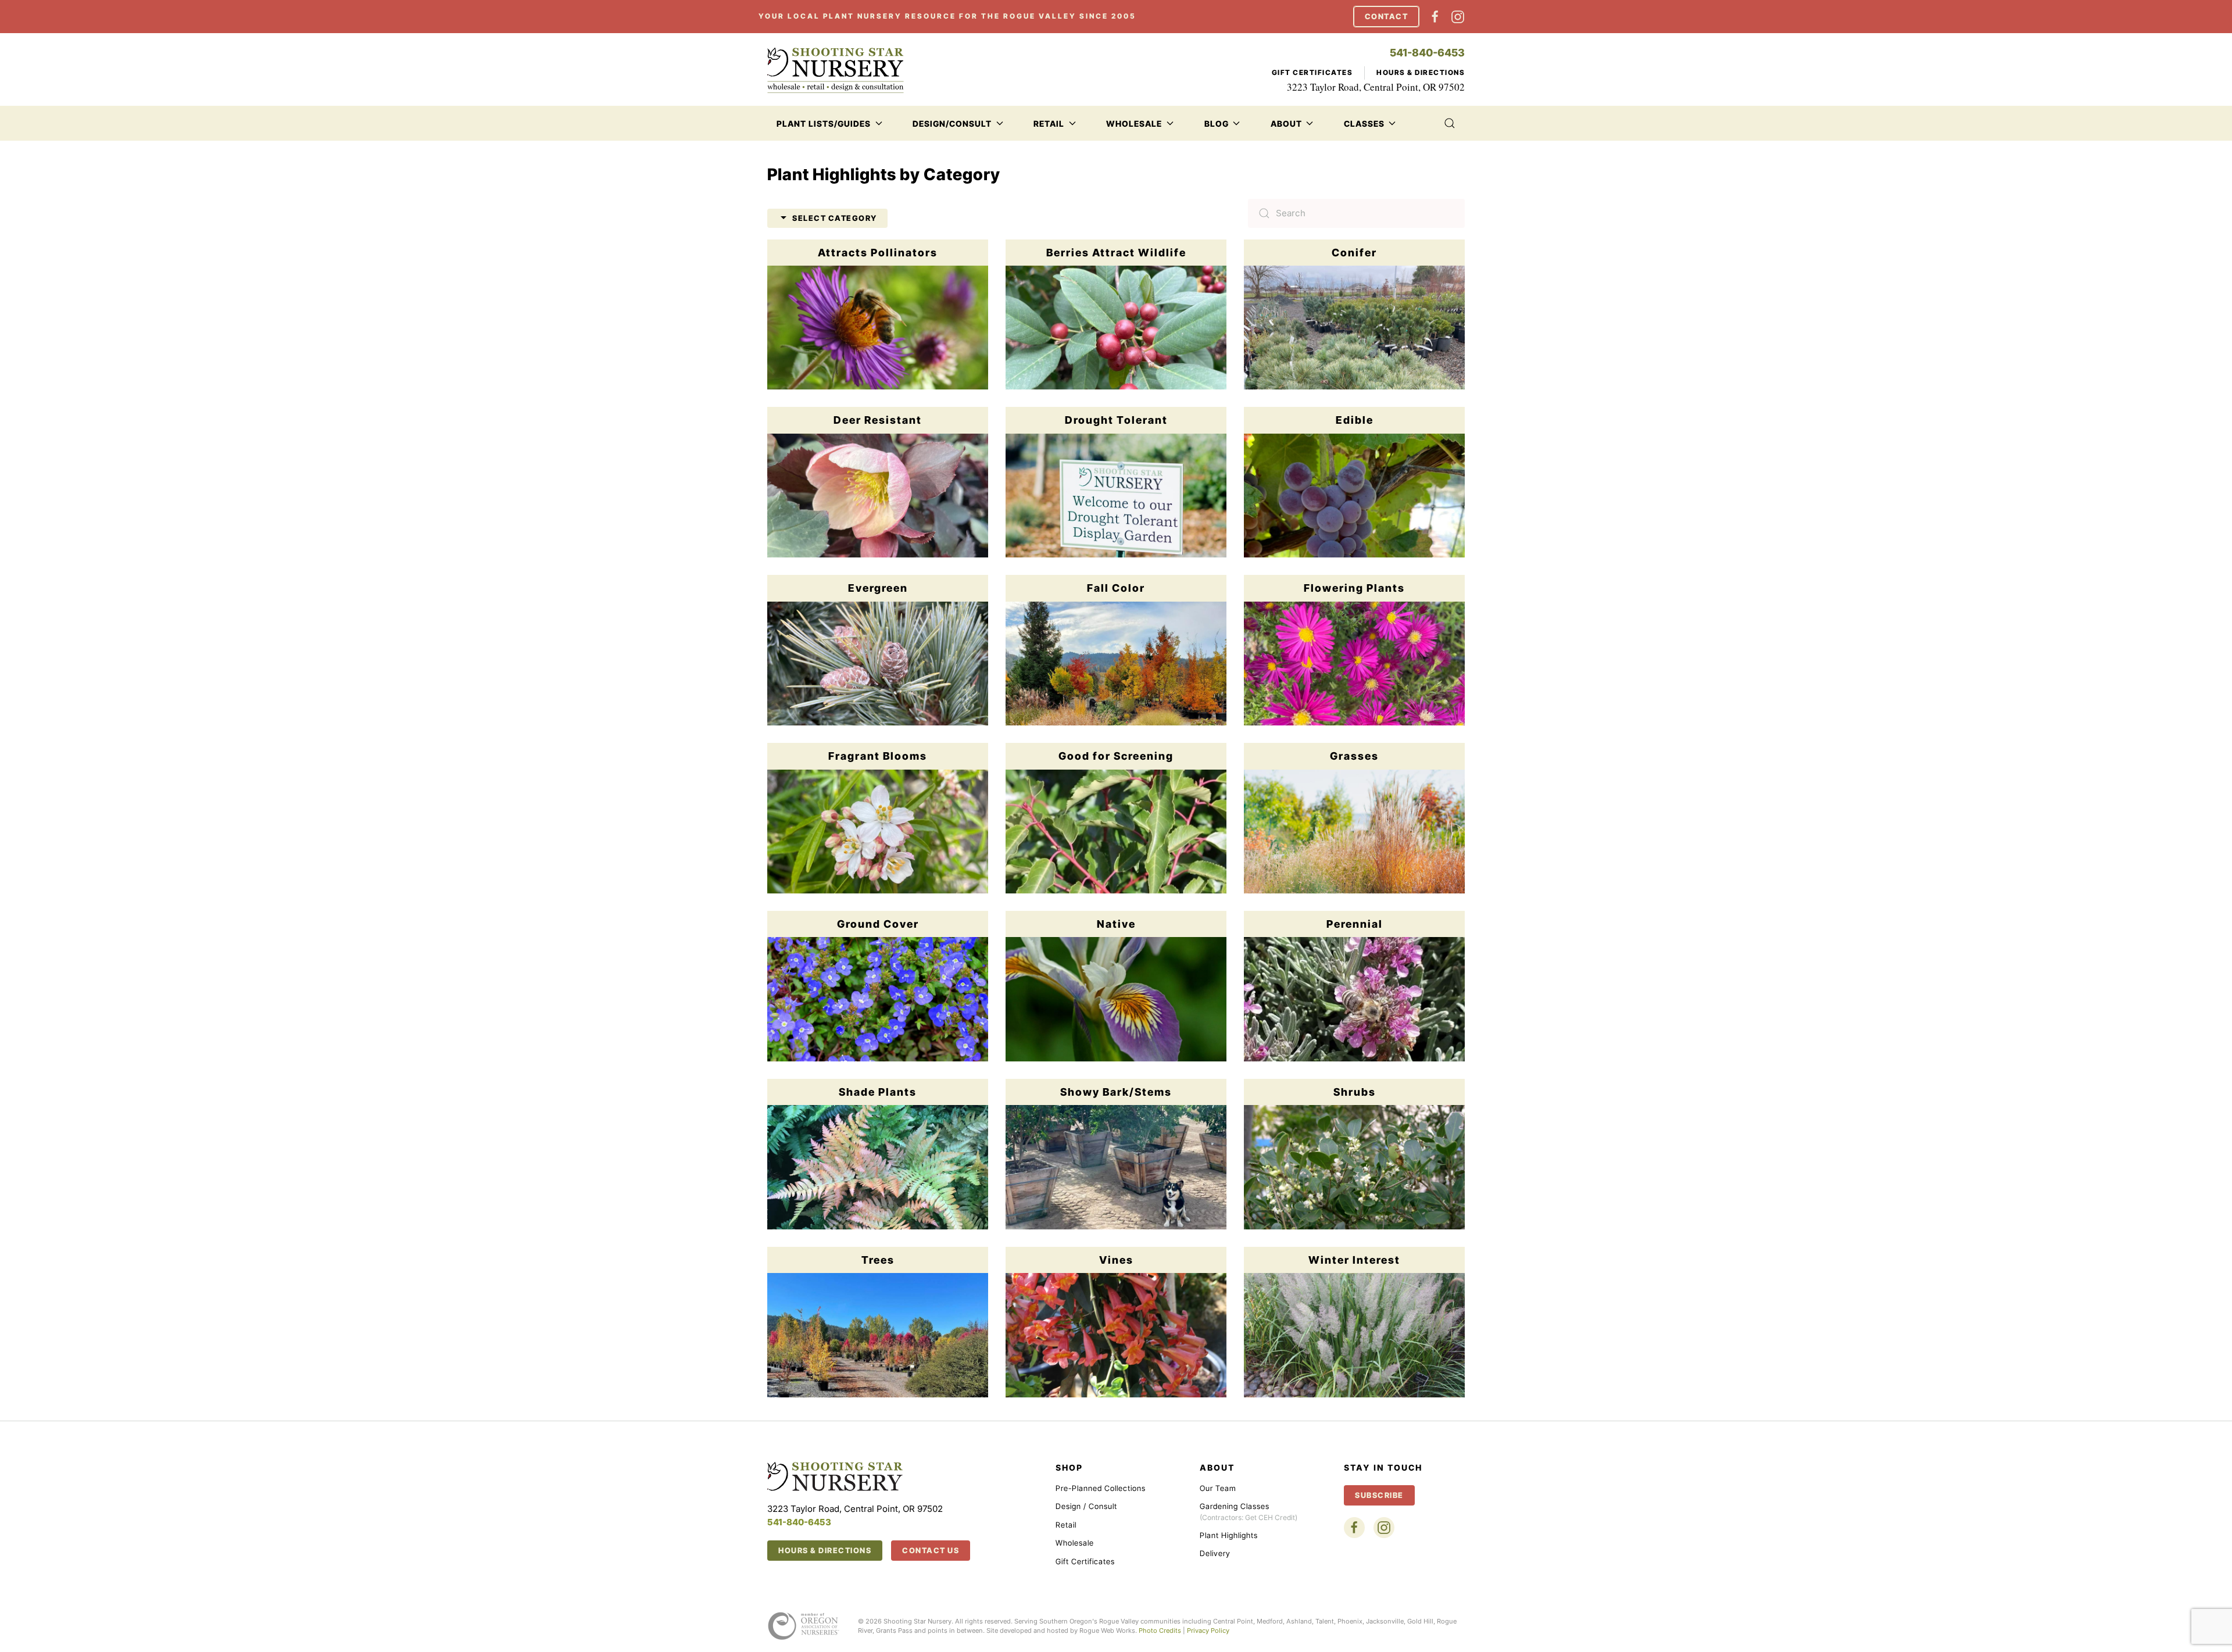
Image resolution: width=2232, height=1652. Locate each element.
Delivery (1215, 1553)
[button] (1449, 123)
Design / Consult (1086, 1506)
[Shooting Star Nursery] (835, 1476)
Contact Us (931, 1550)
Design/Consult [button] (952, 124)
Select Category (835, 218)
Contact (1387, 16)
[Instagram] (1458, 16)
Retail (1066, 1525)
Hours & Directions (1421, 72)
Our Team (1218, 1488)
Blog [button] (1217, 124)
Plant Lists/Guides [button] (824, 124)
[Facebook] (1435, 16)
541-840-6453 (1427, 53)
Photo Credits (1160, 1630)
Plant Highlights (1229, 1535)
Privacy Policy (1208, 1630)
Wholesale (1075, 1543)
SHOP (1069, 1467)
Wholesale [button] (1134, 124)
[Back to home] (836, 70)
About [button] (1286, 124)
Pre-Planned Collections (1101, 1488)
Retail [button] (1049, 124)
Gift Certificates (1312, 72)
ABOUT (1217, 1467)
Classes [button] (1364, 124)
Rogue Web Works (1107, 1630)
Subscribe (1379, 1495)
